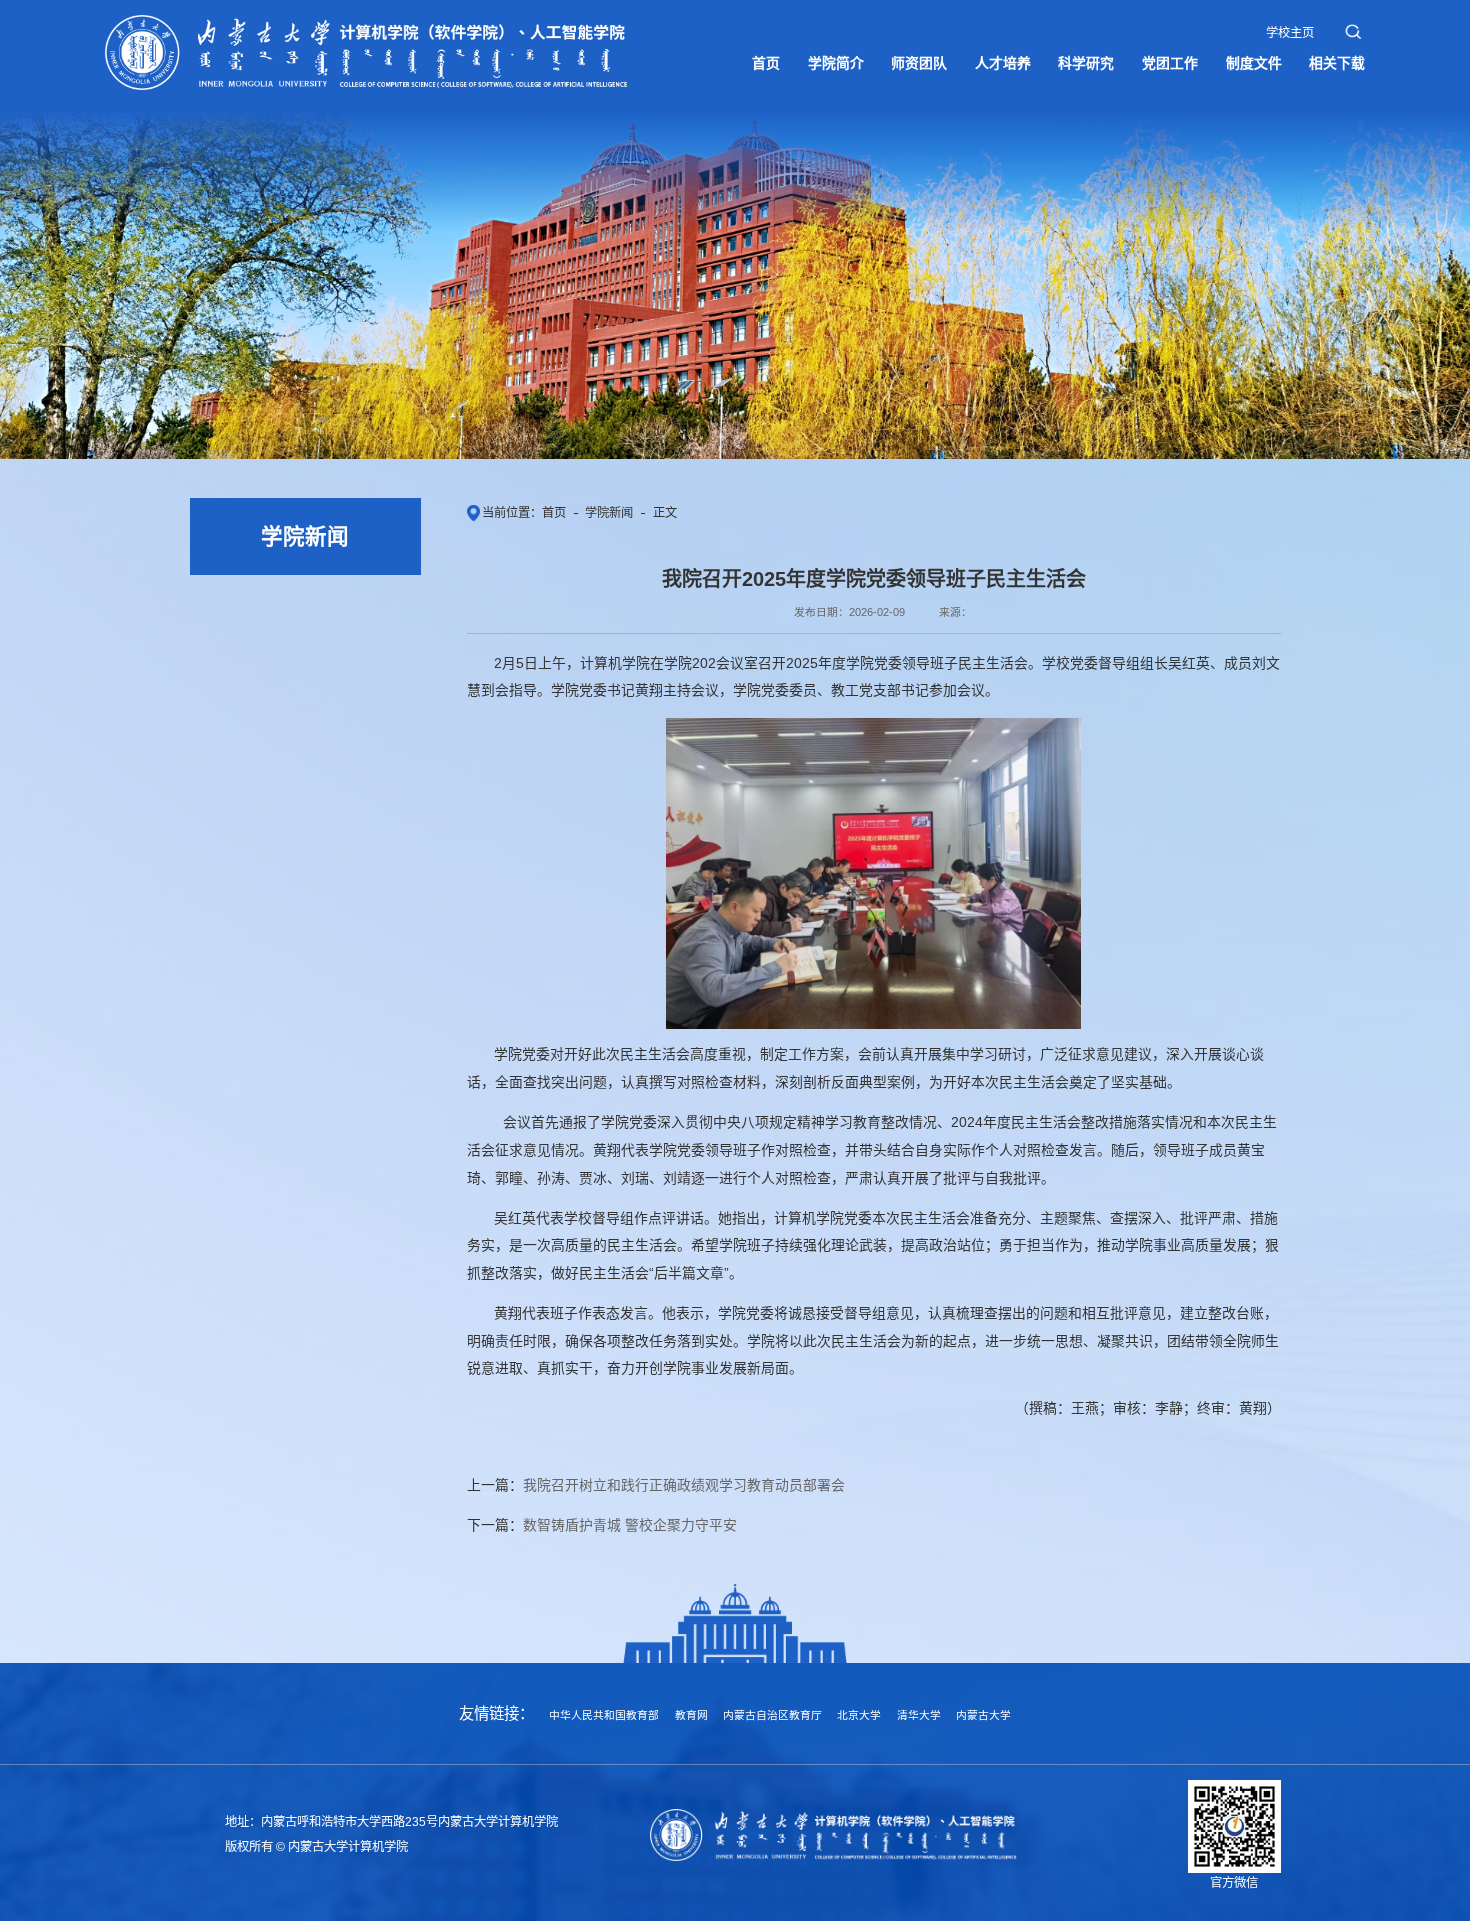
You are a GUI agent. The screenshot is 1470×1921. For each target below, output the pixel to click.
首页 (554, 513)
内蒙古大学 (983, 1715)
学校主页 (1290, 33)
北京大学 (859, 1715)
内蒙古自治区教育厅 (772, 1715)
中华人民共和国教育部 (604, 1715)
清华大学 (919, 1715)
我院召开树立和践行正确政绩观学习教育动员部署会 (684, 1485)
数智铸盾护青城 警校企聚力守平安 (630, 1525)
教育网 (691, 1715)
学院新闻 (609, 513)
